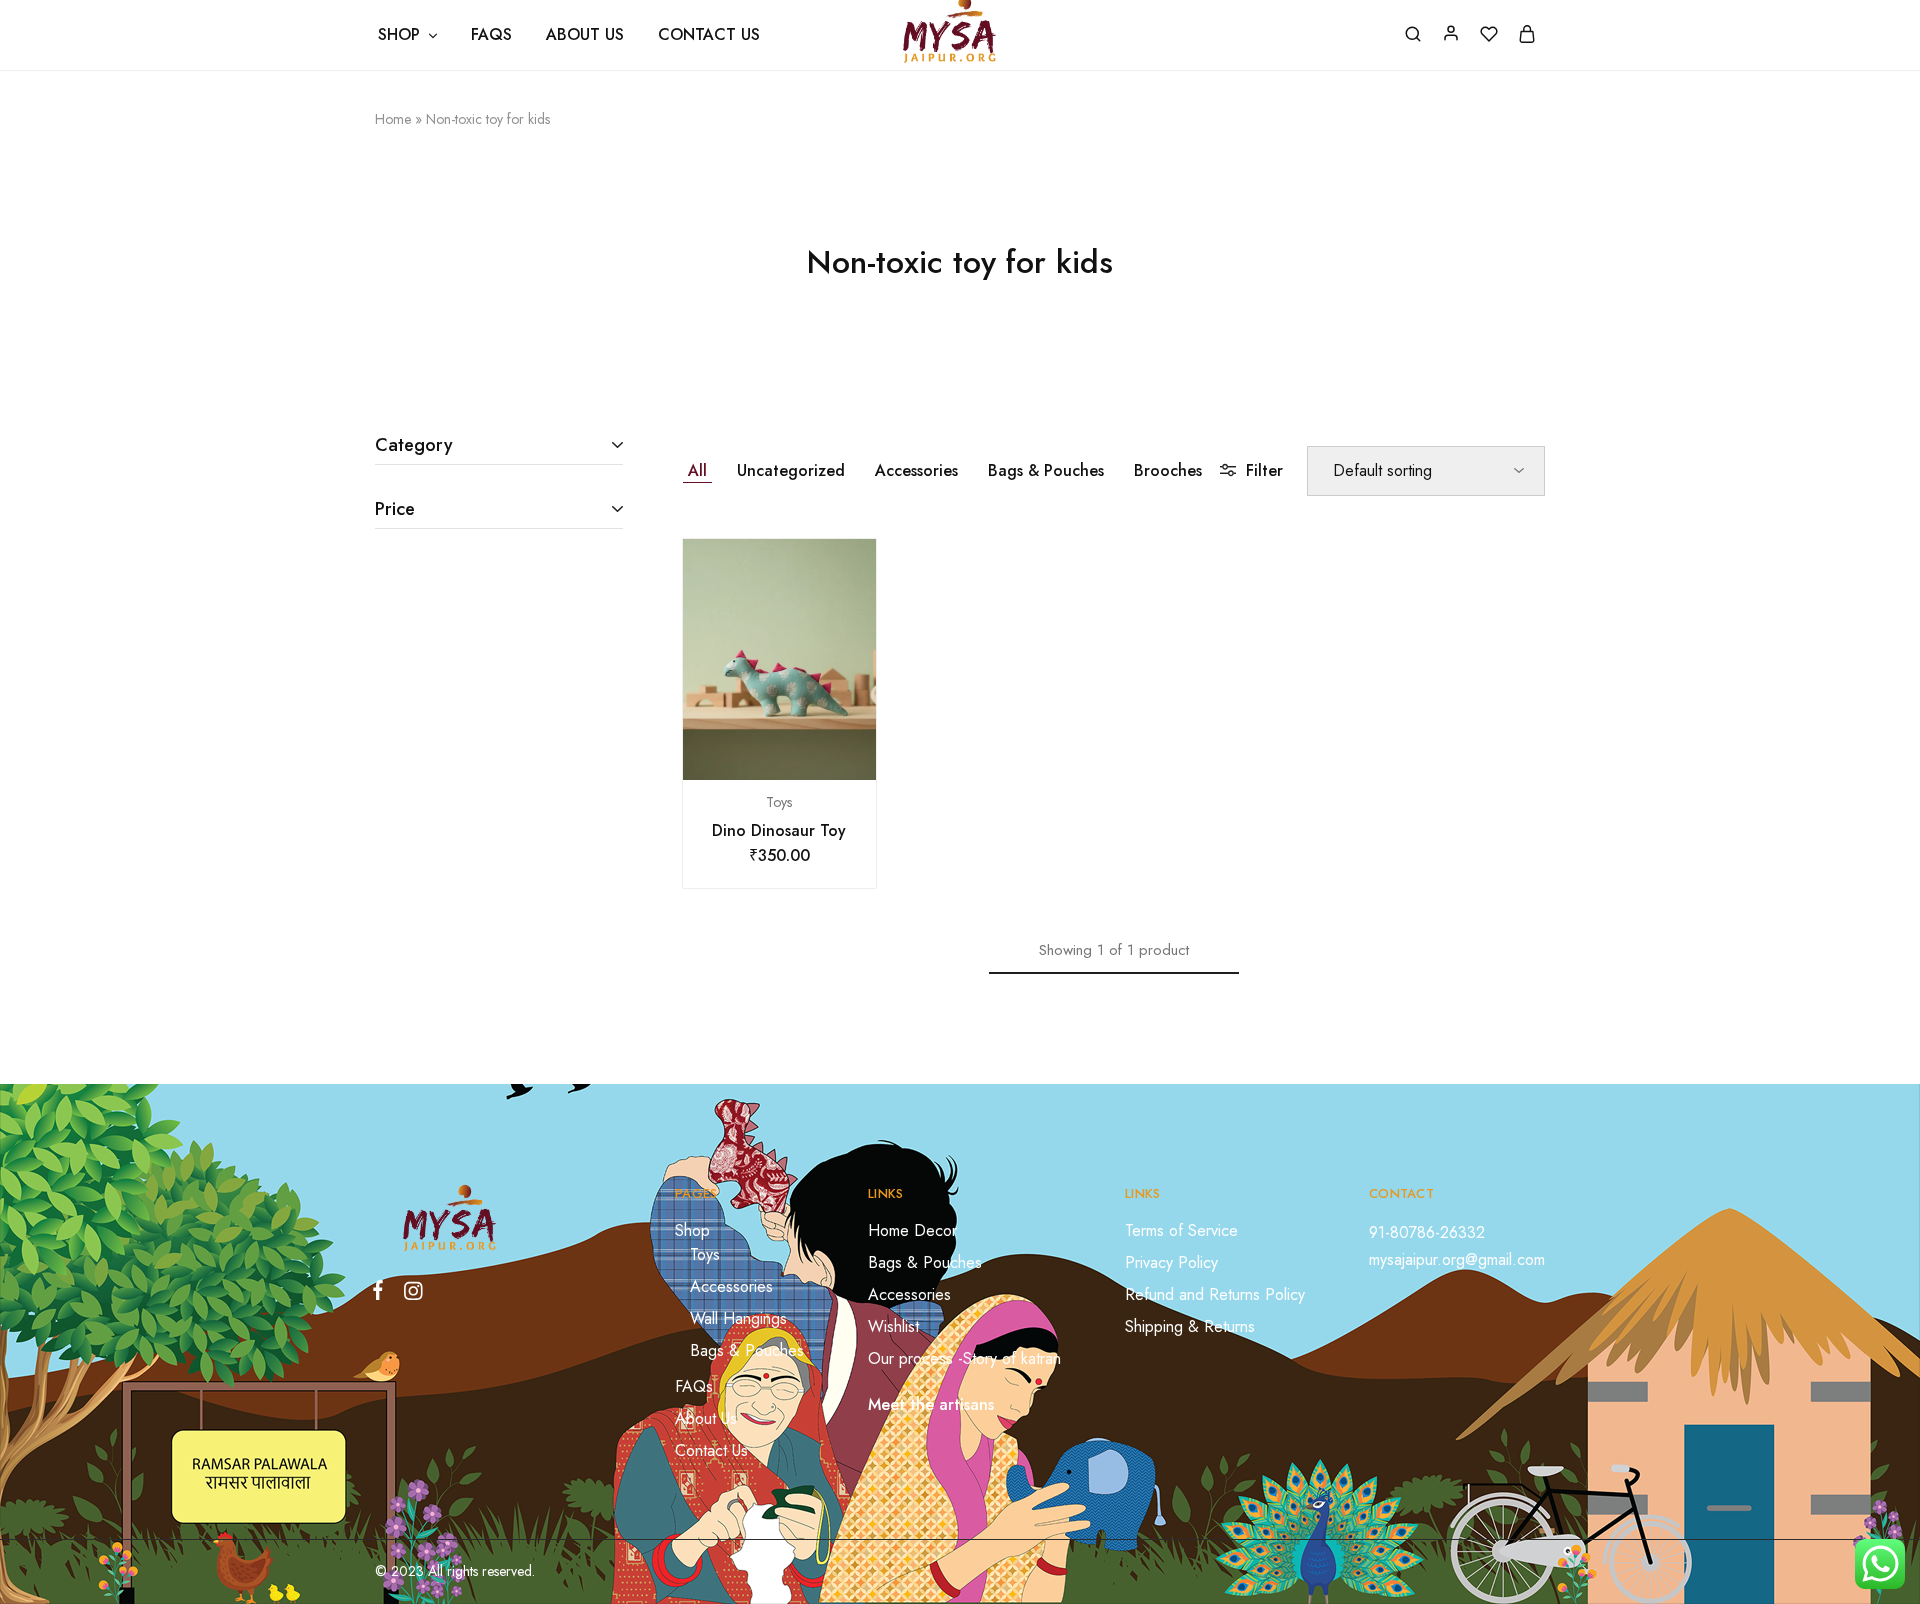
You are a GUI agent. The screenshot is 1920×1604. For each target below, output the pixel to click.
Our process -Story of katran (964, 1358)
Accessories (916, 470)
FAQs (491, 35)
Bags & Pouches (1046, 470)
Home (393, 119)
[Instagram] (409, 1295)
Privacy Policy (1171, 1262)
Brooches (1168, 470)
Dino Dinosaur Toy (779, 830)
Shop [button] (399, 35)
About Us (585, 35)
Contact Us (709, 35)
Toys (779, 802)
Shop (692, 1230)
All (697, 470)
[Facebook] (382, 1294)
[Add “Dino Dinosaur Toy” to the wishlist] (804, 750)
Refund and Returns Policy (1215, 1294)
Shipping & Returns (1190, 1326)
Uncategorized (791, 470)
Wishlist (893, 1326)
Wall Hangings (738, 1318)
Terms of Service (1181, 1230)
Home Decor (912, 1230)
